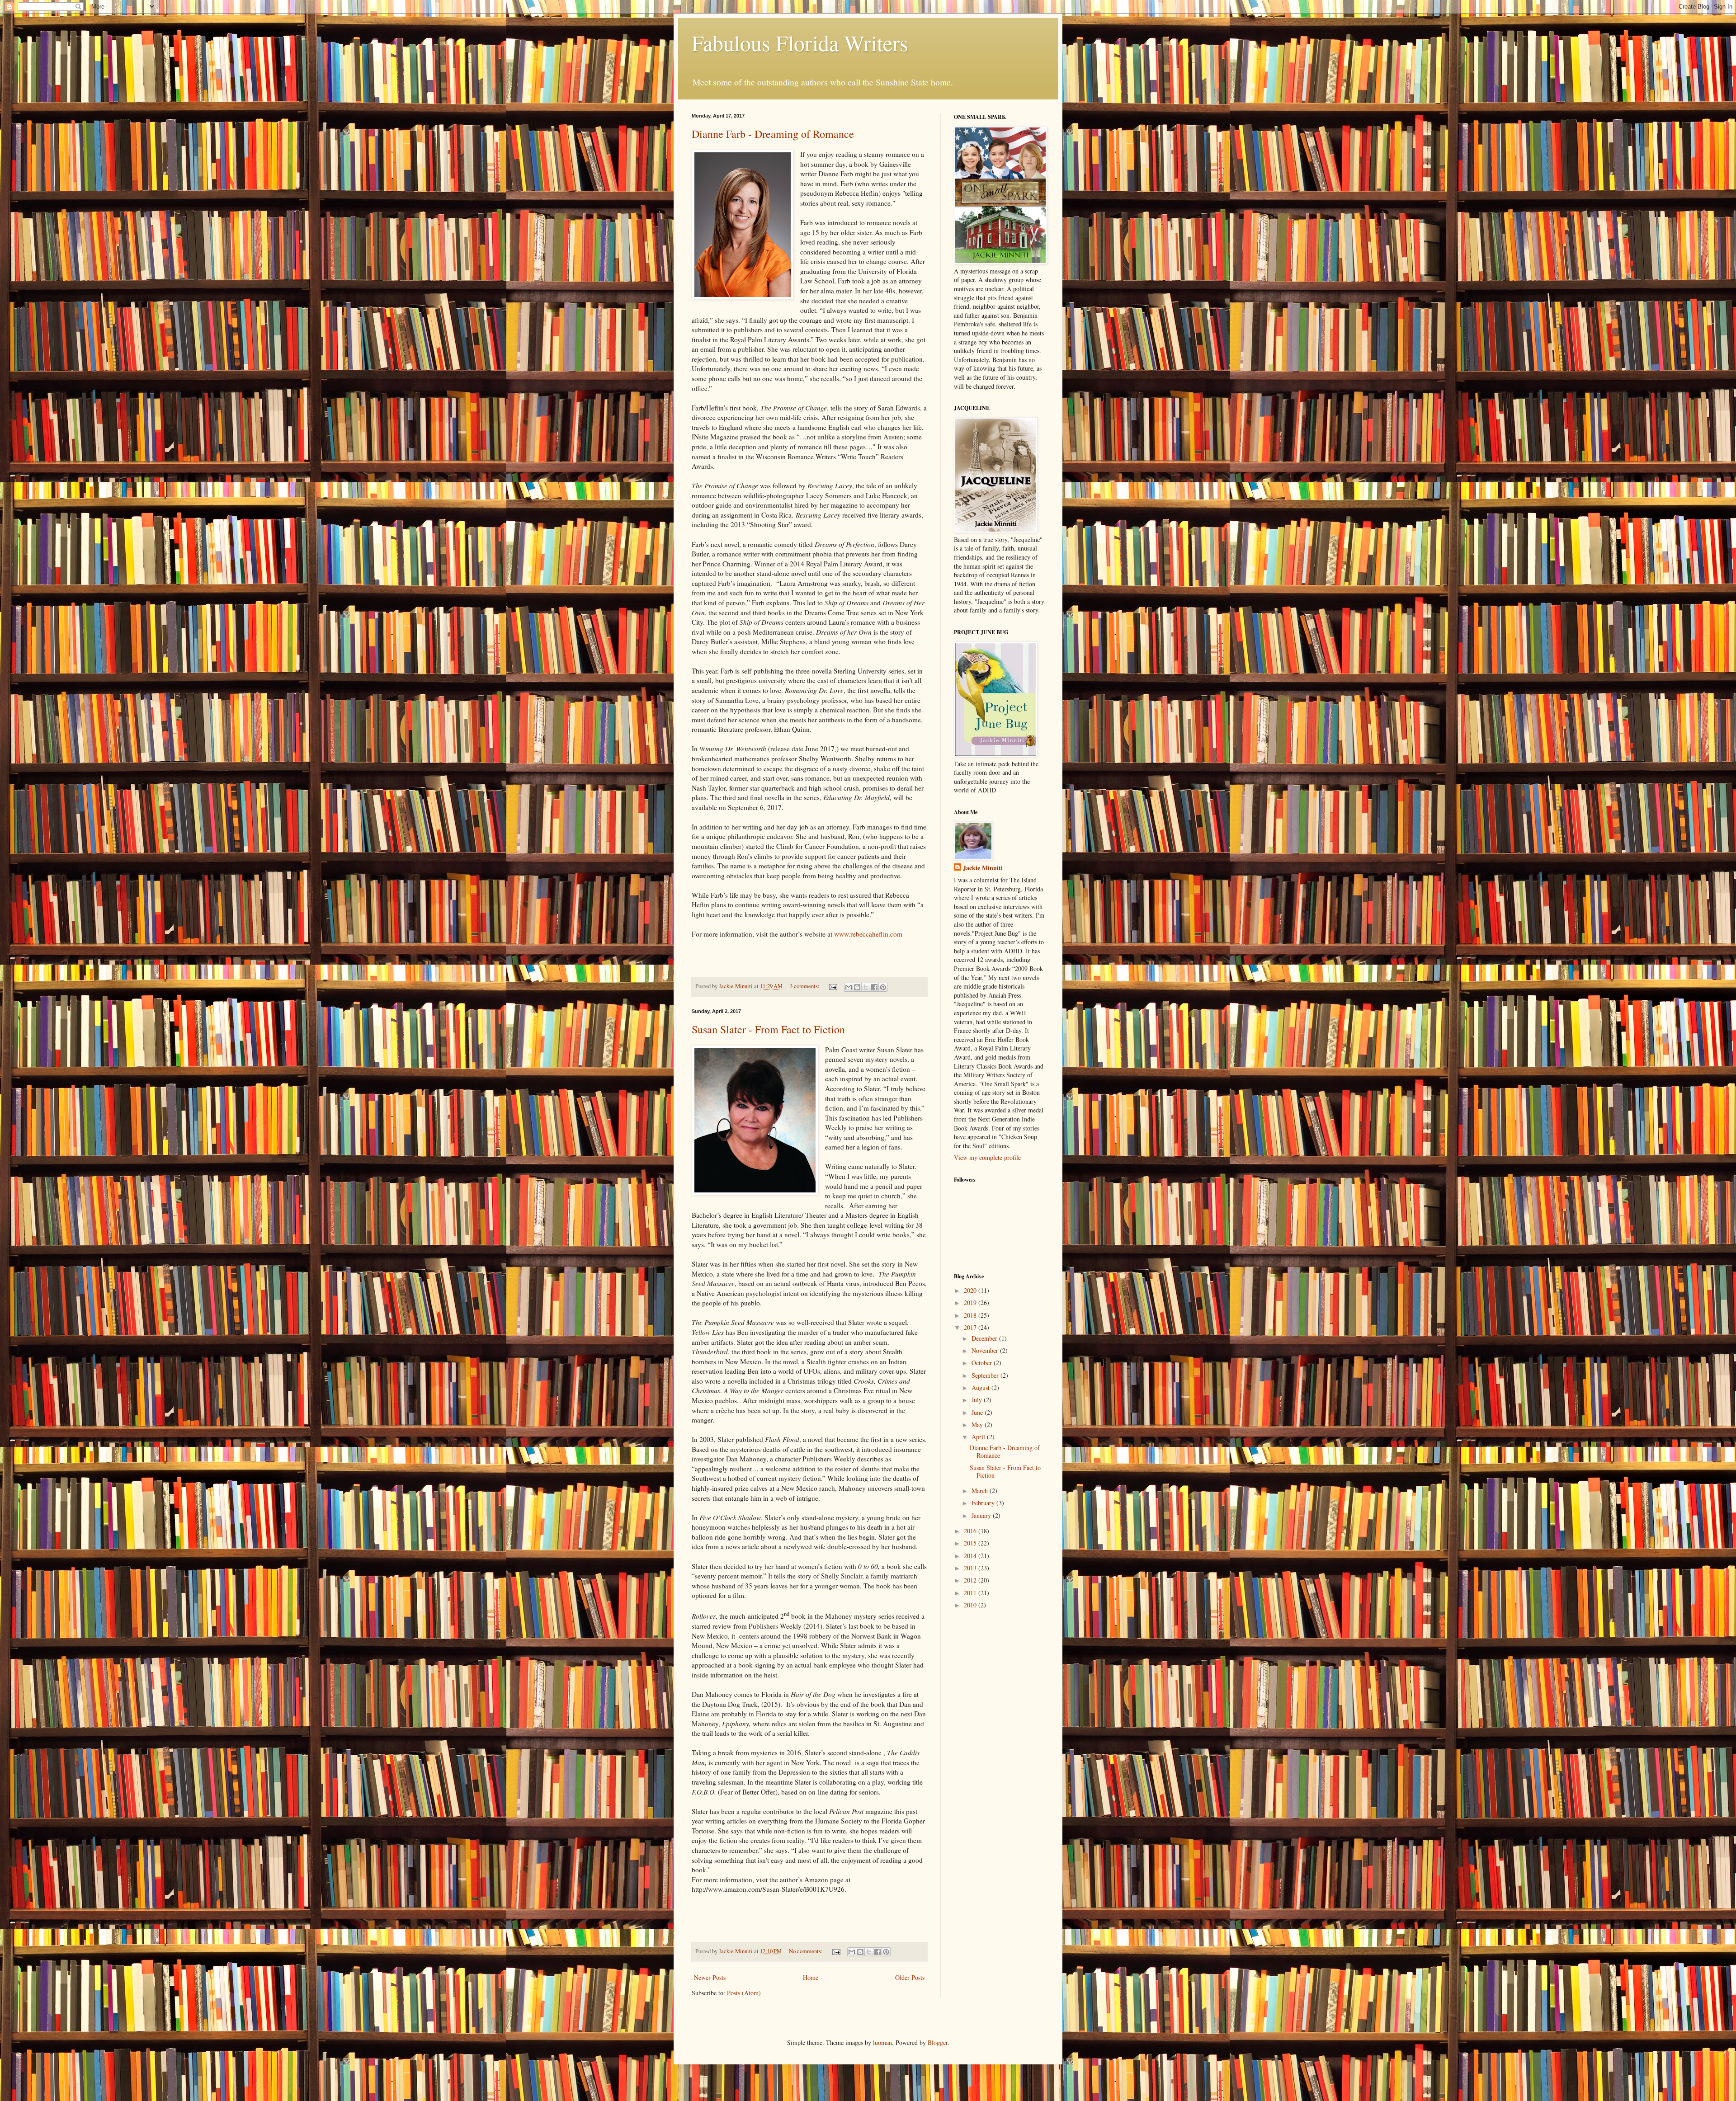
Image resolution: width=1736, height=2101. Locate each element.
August (981, 1387)
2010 (971, 1605)
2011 (971, 1593)
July (978, 1400)
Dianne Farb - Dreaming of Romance (773, 134)
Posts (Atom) (744, 1993)
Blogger (938, 2042)
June (978, 1412)
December (985, 1338)
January (982, 1515)
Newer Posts (710, 1977)
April (979, 1437)
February (984, 1503)
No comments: (807, 1951)
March (981, 1491)
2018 (971, 1315)
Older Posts (910, 1977)
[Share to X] (866, 987)
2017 (971, 1327)
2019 (971, 1303)
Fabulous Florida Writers (800, 42)
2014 (971, 1556)
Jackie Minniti (983, 868)
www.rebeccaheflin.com (868, 934)
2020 (971, 1290)
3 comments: (805, 986)
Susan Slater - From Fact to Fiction (768, 1029)
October (983, 1363)
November (986, 1350)
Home (811, 1977)
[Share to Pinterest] (883, 987)
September (986, 1375)
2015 (971, 1543)
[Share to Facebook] (874, 987)
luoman (882, 2042)
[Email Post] (833, 986)
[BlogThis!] (857, 987)
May (978, 1425)
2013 (971, 1568)
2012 (971, 1580)
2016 (971, 1531)
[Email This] (849, 987)
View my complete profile (987, 1157)
